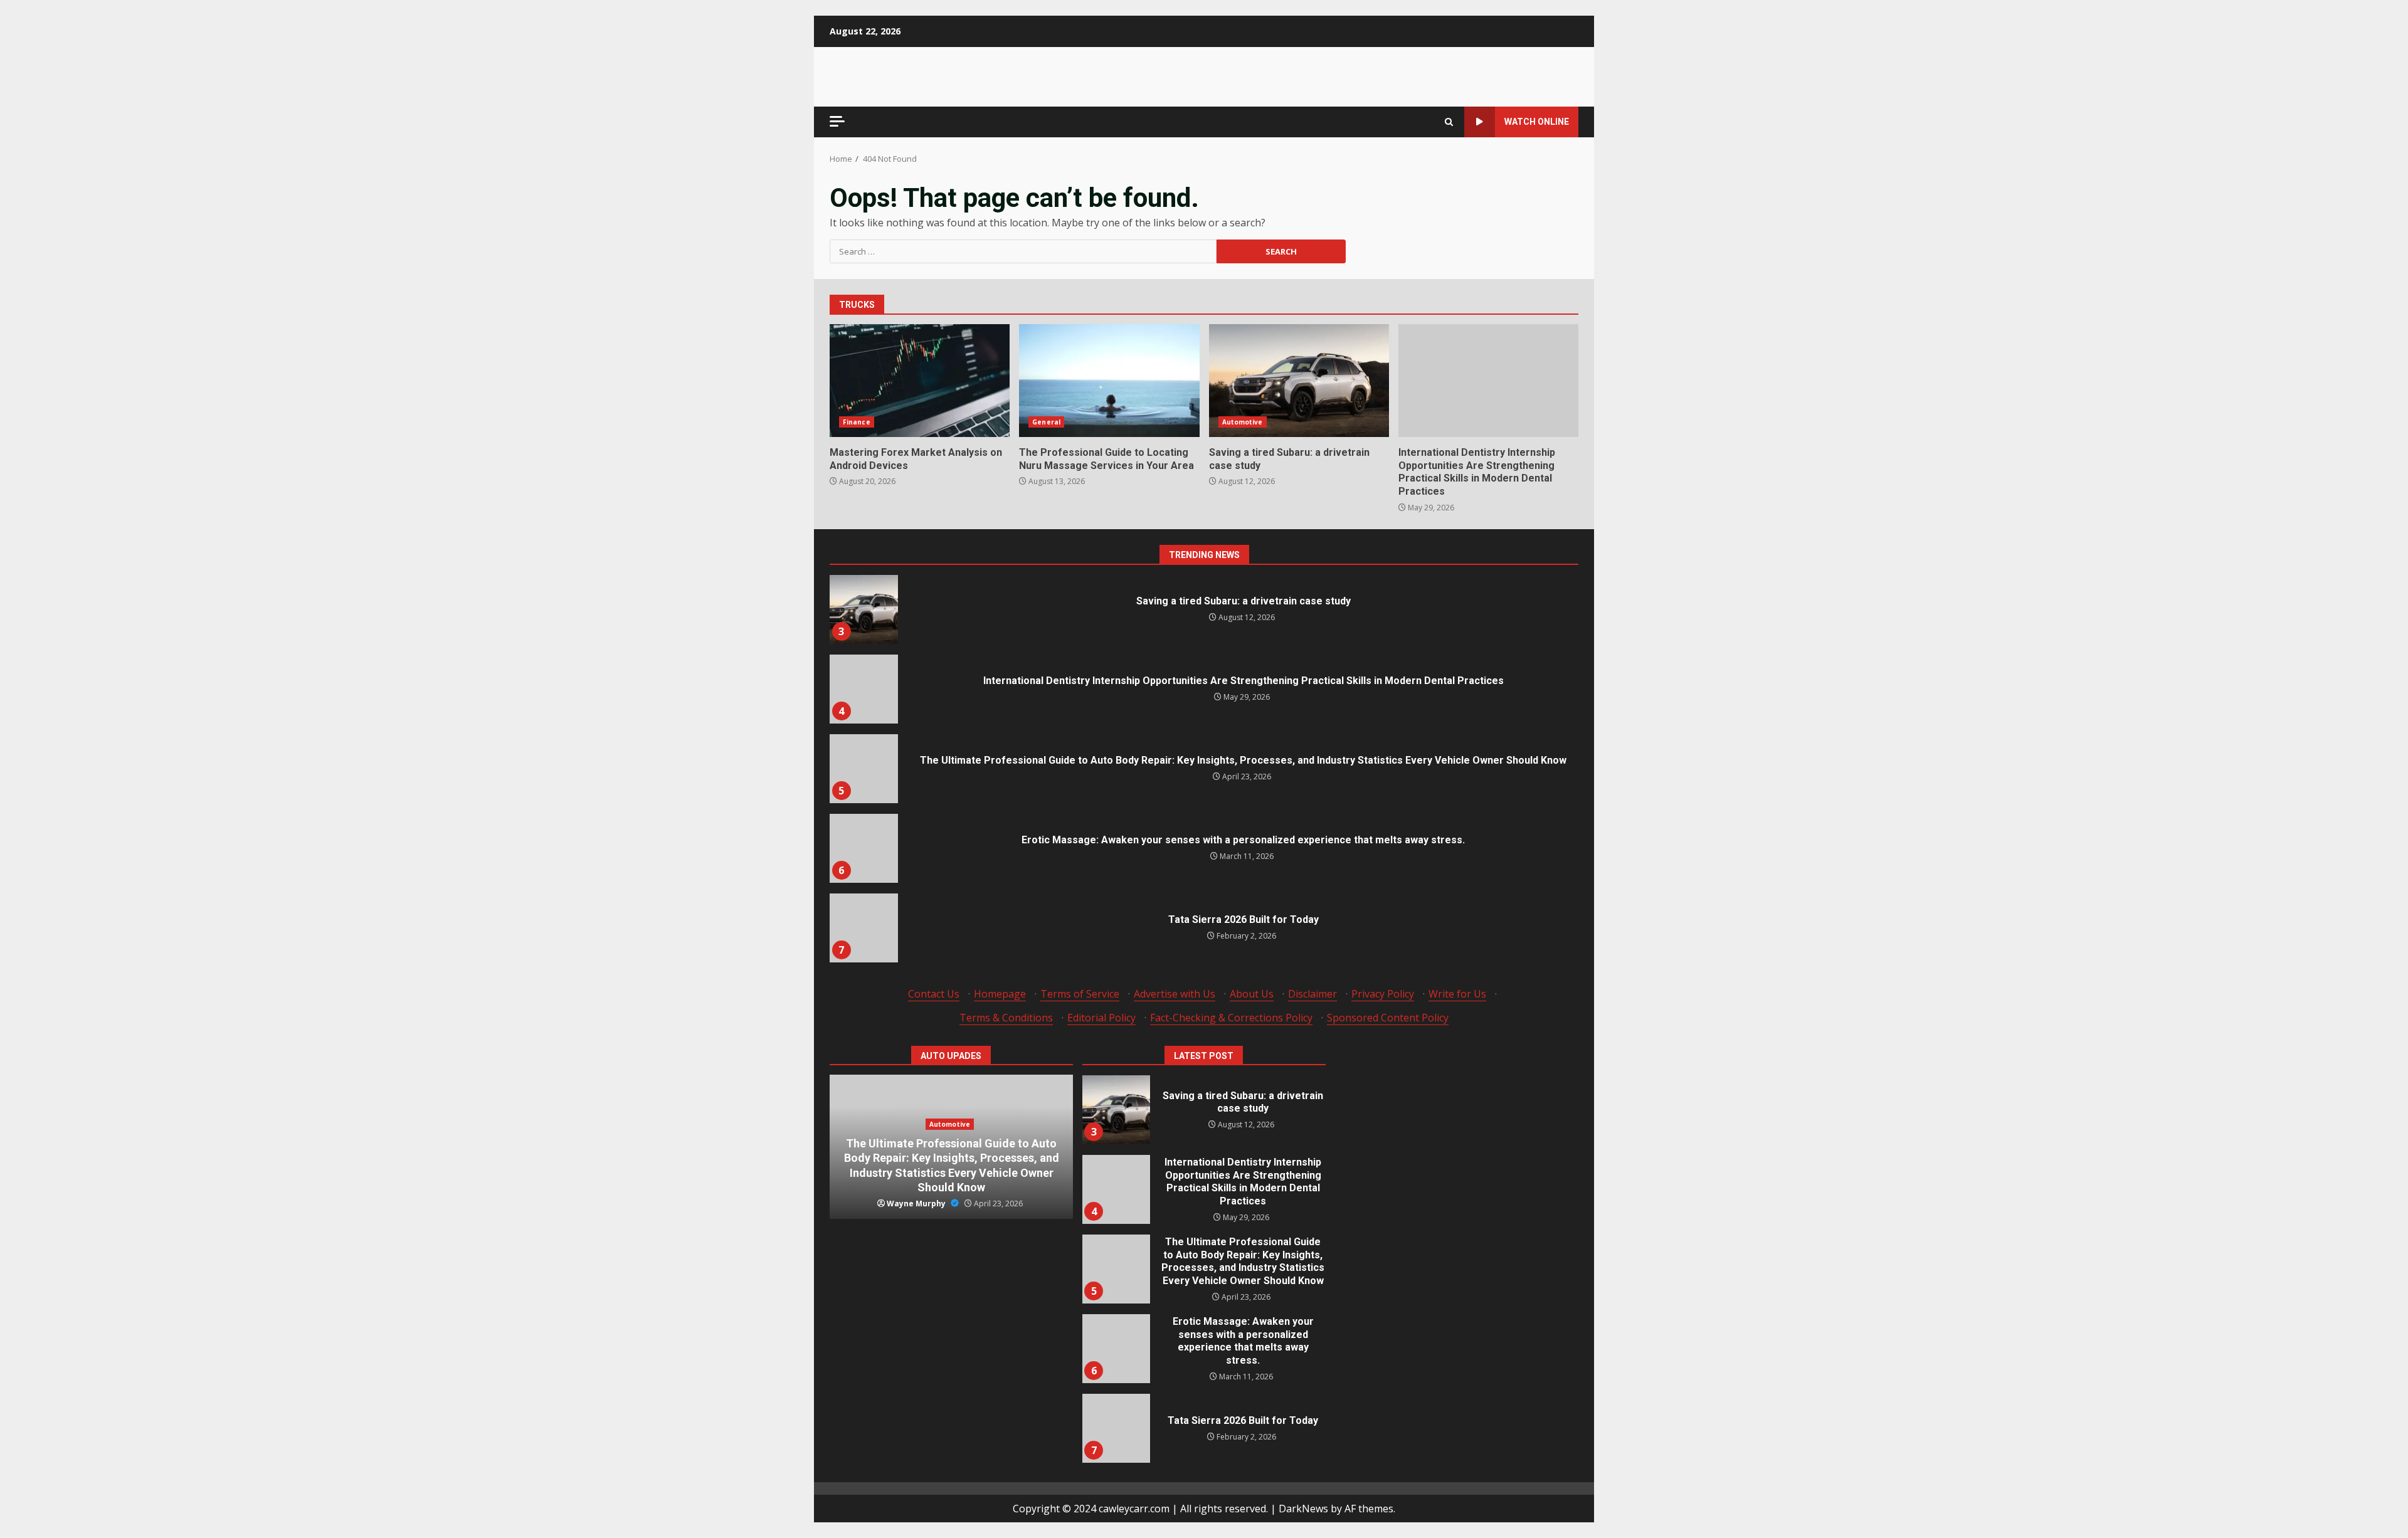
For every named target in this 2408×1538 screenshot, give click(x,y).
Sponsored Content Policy (1388, 1018)
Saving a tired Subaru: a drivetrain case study (1299, 381)
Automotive (1243, 422)
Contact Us (934, 994)
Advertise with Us (1175, 994)
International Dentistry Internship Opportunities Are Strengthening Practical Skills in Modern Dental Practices (1488, 381)
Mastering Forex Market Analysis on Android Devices (920, 381)
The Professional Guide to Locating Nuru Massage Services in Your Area (1109, 381)
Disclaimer (1312, 994)
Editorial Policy (1101, 1018)
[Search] (1449, 122)
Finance (857, 422)
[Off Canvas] (837, 121)
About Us (1252, 994)
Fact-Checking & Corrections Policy (1231, 1018)
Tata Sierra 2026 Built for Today (863, 928)
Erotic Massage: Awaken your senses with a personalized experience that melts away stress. (863, 848)
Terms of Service (1080, 994)
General (1046, 422)
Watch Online (1537, 122)
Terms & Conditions (1006, 1018)
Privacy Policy (1383, 994)
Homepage (1000, 994)
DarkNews (1303, 1509)
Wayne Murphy (917, 1204)
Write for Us (1457, 994)
